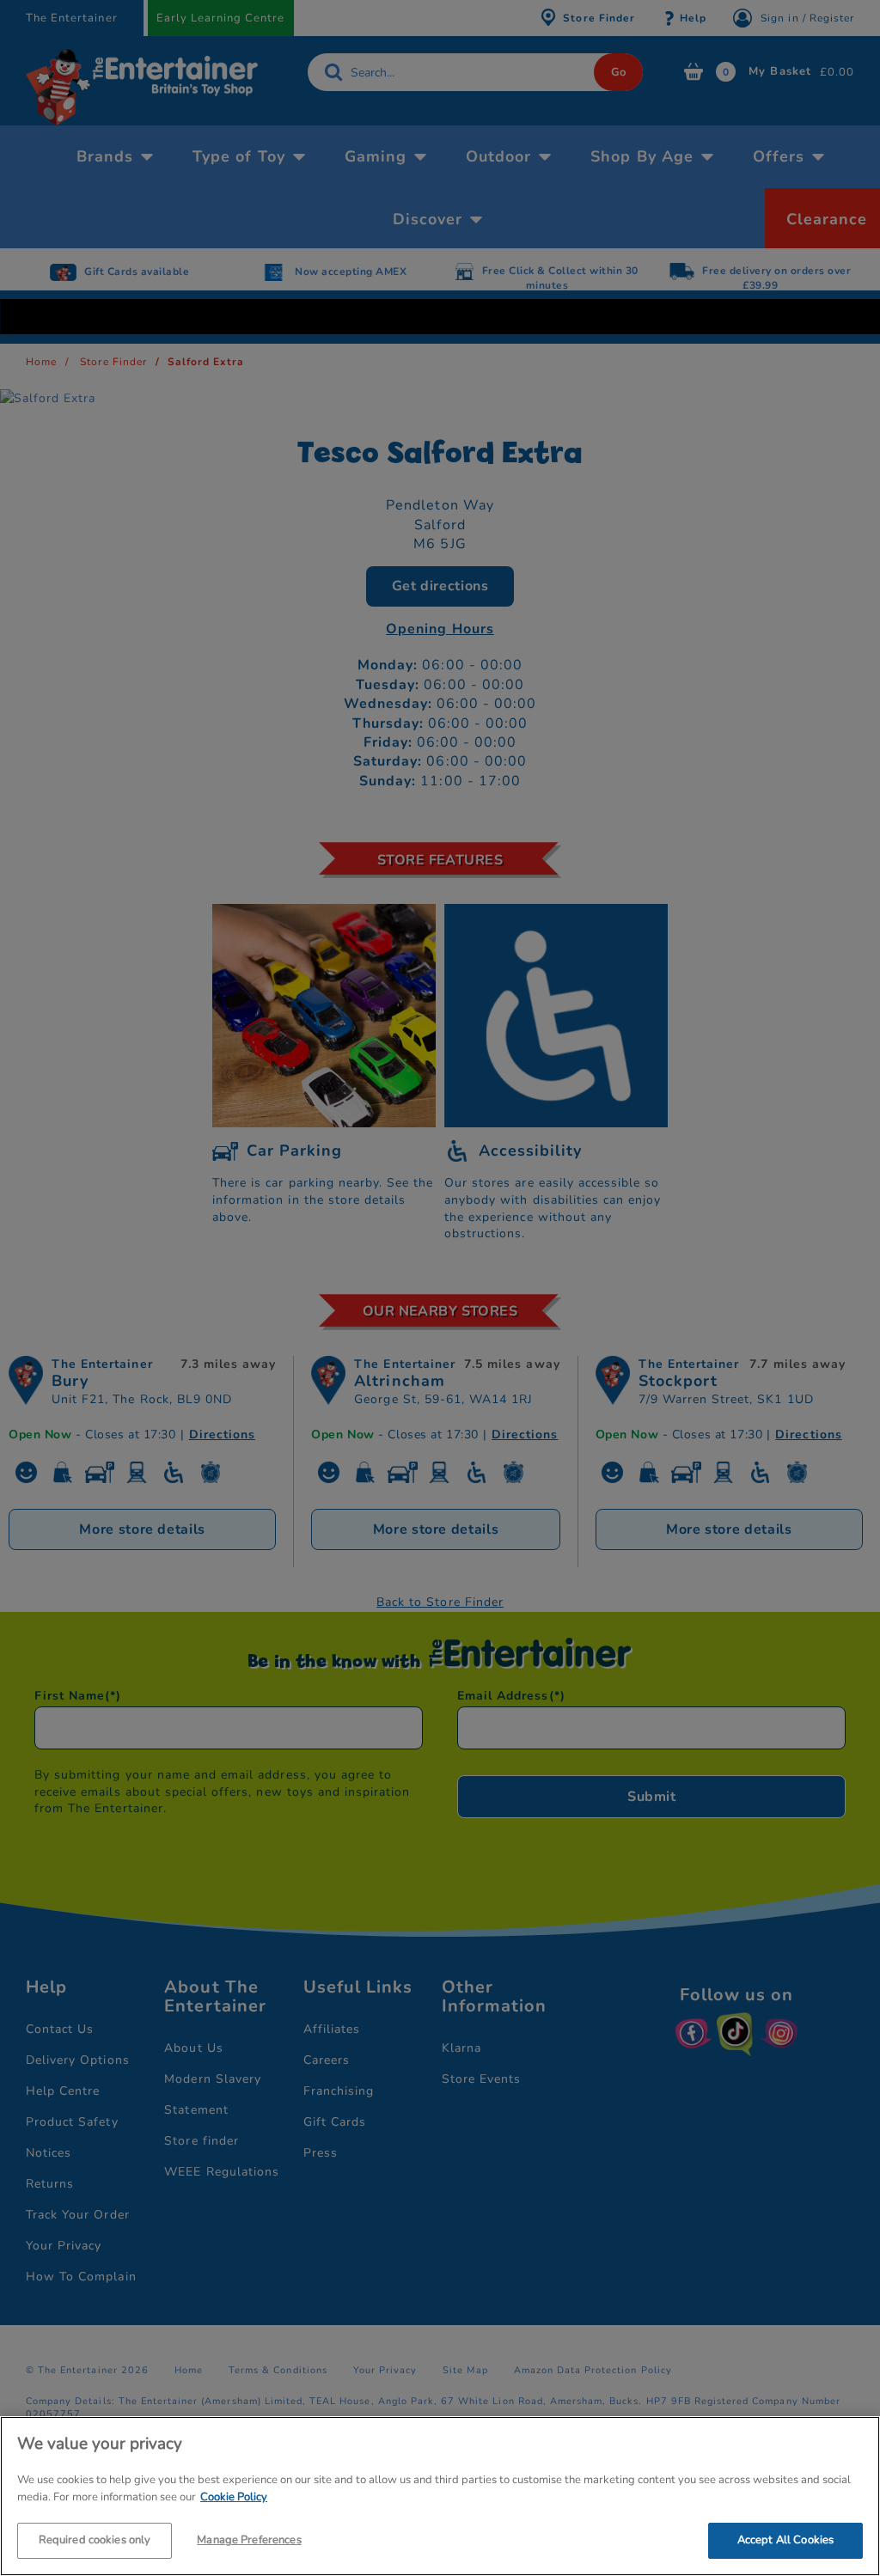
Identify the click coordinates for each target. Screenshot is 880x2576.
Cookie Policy (234, 2497)
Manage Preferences (249, 2540)
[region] (440, 2496)
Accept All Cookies (785, 2540)
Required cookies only (95, 2540)
